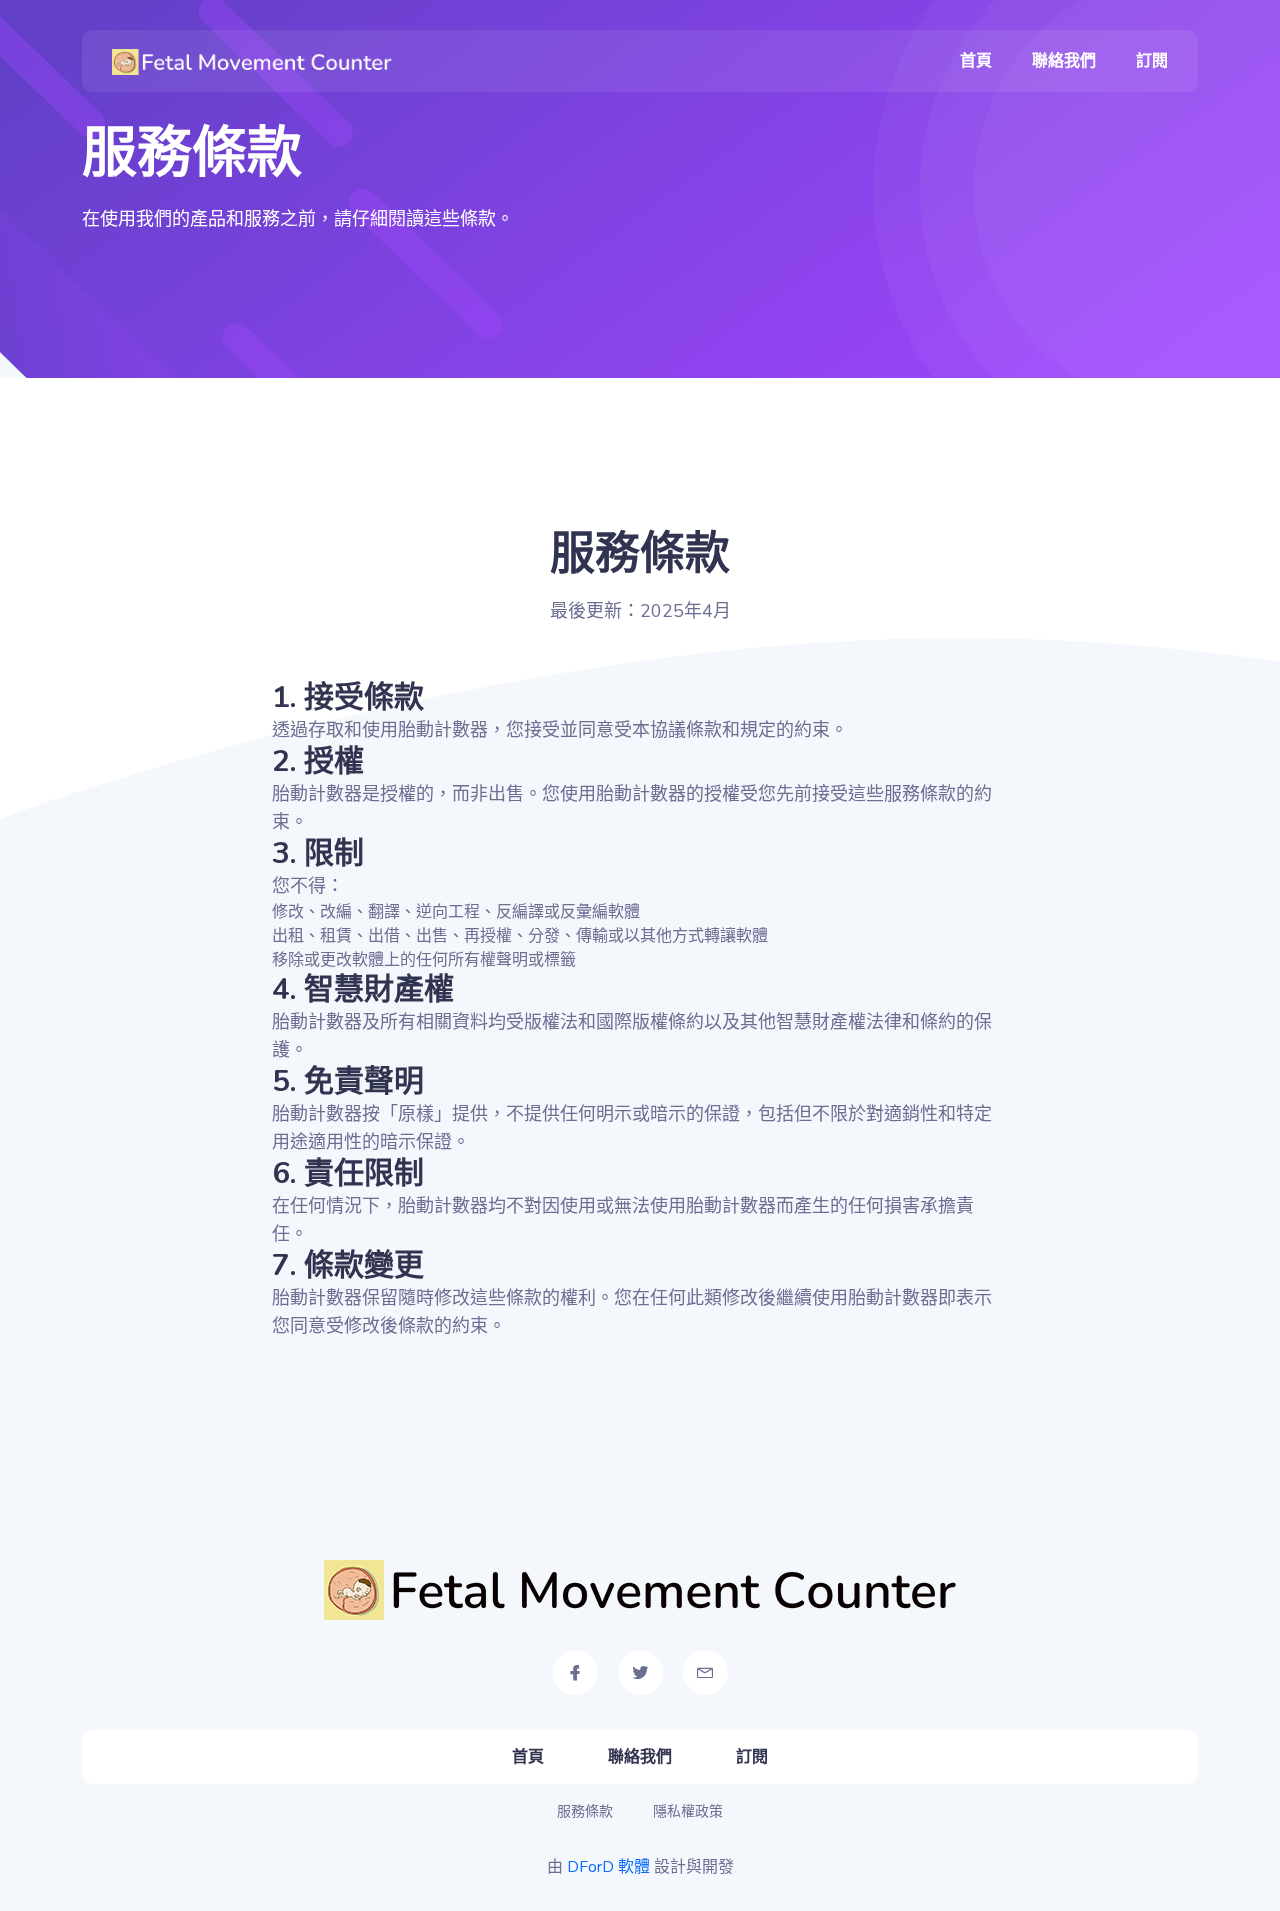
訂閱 (1152, 61)
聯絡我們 (1064, 61)
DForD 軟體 (608, 1867)
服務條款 (585, 1811)
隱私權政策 (688, 1811)
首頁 (976, 61)
